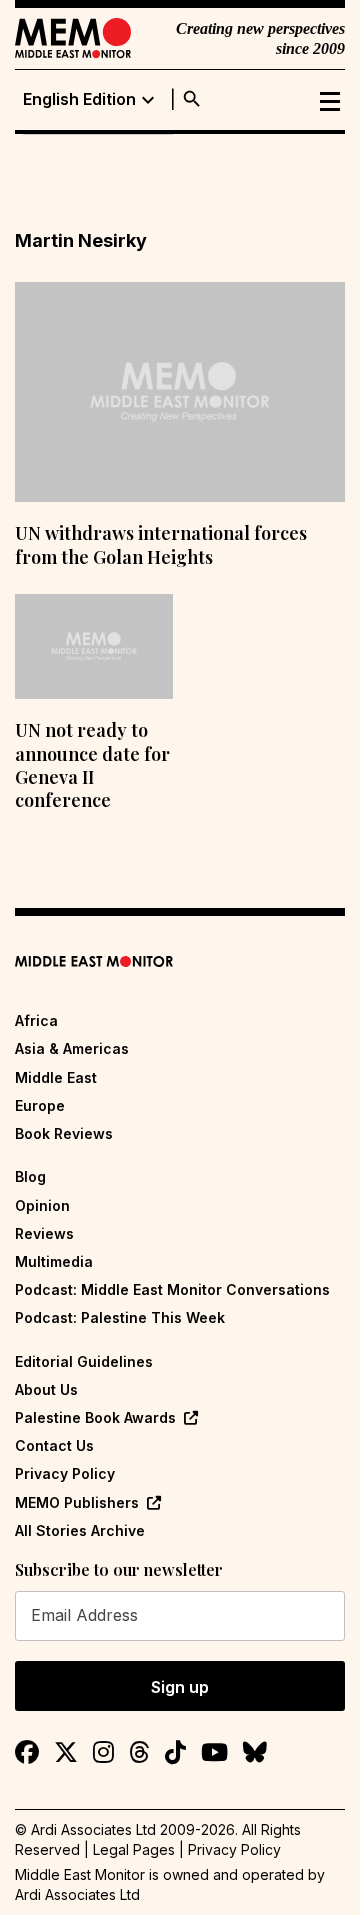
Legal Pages (134, 1849)
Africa (36, 1020)
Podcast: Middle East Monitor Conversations (172, 1289)
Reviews (44, 1233)
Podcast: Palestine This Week (120, 1317)
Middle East (56, 1077)
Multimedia (54, 1261)
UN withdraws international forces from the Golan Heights (161, 544)
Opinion (42, 1205)
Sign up (180, 1687)
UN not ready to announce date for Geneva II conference (92, 765)
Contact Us (54, 1445)
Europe (40, 1105)
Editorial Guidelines (84, 1361)
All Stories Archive (80, 1530)
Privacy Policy (65, 1473)
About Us (46, 1389)
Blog (30, 1176)
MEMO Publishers (77, 1502)
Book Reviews (64, 1133)
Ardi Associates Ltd (77, 1894)
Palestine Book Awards (95, 1417)
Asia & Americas (72, 1048)
